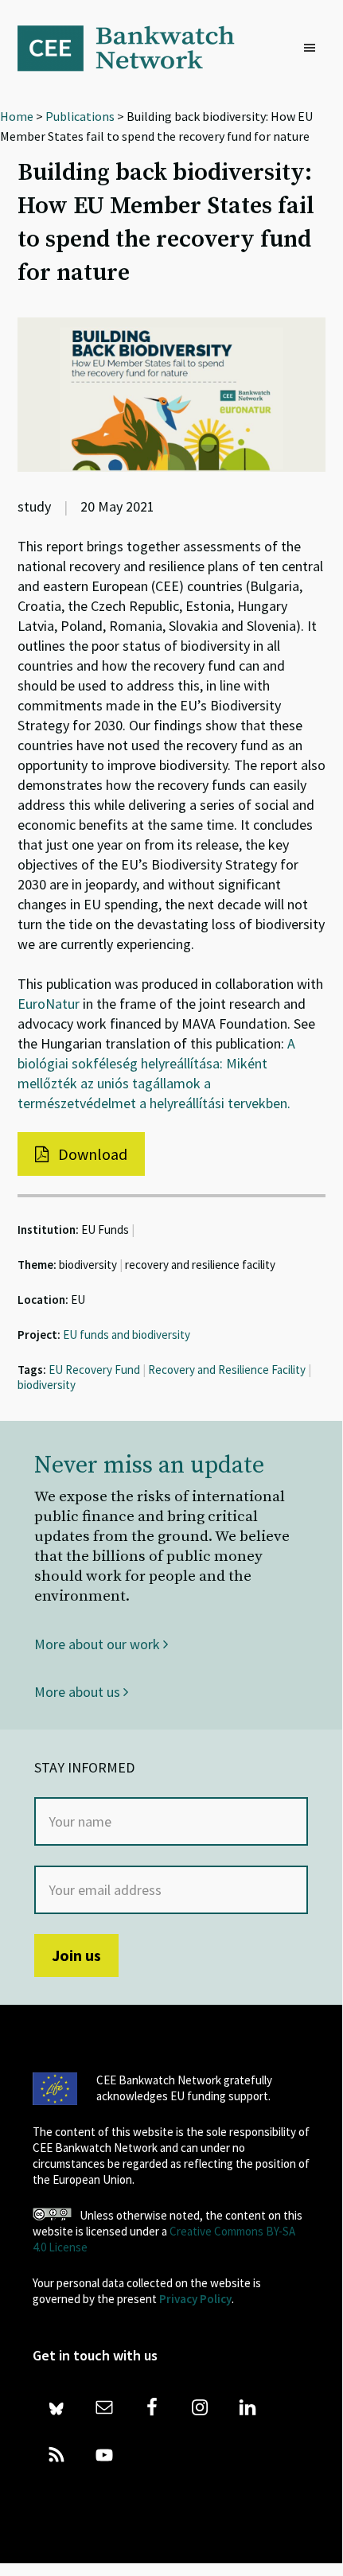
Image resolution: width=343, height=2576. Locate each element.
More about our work (99, 1644)
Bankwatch (137, 48)
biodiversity (47, 1385)
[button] (314, 49)
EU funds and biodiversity (127, 1335)
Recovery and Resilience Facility (227, 1370)
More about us (79, 1692)
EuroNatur (49, 1004)
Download (91, 1154)
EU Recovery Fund (94, 1370)
